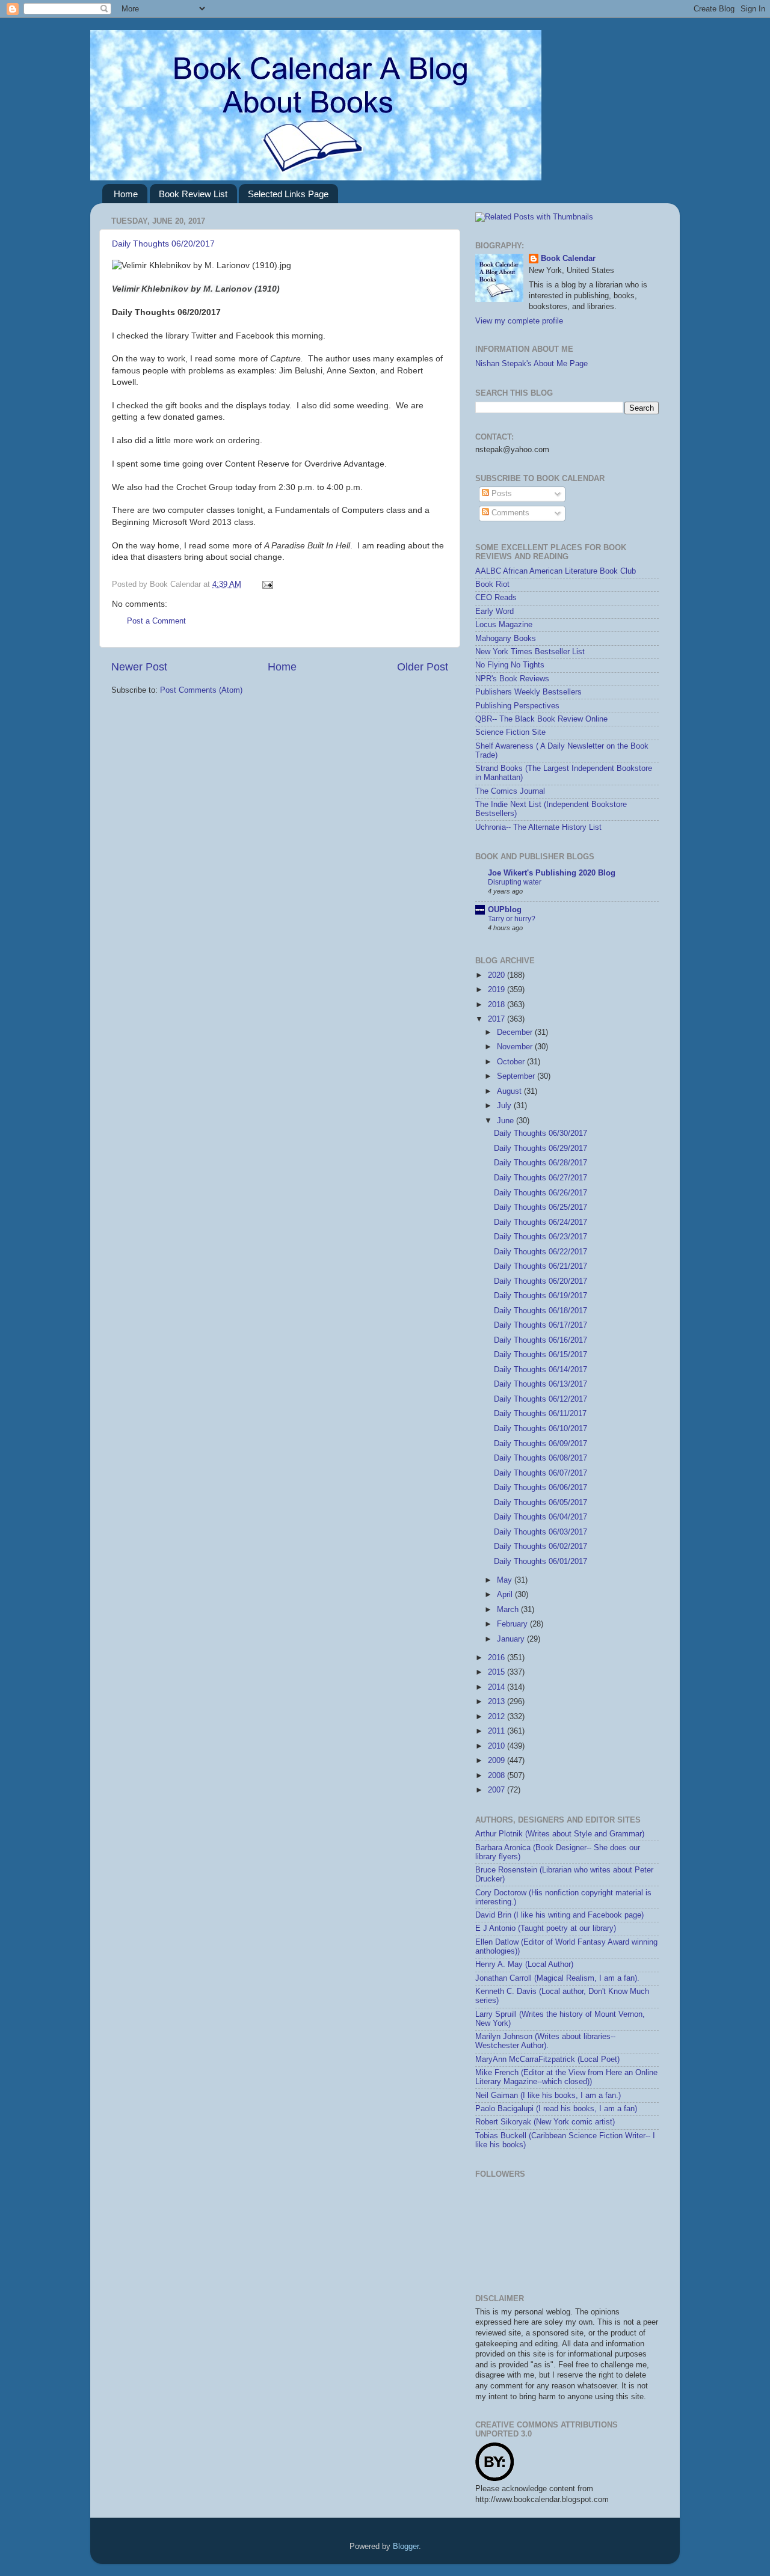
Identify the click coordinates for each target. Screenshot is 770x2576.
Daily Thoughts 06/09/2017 (541, 1444)
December (516, 1032)
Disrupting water (515, 882)
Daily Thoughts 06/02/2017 (541, 1547)
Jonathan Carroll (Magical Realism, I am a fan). (557, 1978)
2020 (497, 975)
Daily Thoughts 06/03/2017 (541, 1532)
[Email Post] (266, 584)
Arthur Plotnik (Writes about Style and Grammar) (560, 1834)
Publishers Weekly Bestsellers (528, 692)
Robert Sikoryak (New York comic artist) (545, 2122)
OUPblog (505, 910)
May (506, 1580)
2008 (497, 1776)
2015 (497, 1672)
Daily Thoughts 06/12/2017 (541, 1399)
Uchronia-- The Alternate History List (538, 827)
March (509, 1610)
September (517, 1076)
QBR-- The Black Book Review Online (541, 719)
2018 (497, 1005)
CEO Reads (496, 598)
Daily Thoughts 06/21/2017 (541, 1266)
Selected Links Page (288, 194)
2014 (497, 1687)
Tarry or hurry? (512, 919)
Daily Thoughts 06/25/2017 (541, 1207)
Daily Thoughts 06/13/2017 (541, 1384)
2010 (497, 1746)
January (512, 1639)
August (510, 1091)
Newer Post (139, 667)
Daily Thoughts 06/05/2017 (541, 1503)
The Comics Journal (510, 791)
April (506, 1595)
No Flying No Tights (510, 665)
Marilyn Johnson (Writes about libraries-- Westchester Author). (545, 2041)
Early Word (494, 612)
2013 (497, 1702)
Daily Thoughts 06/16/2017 (541, 1340)
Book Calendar (568, 259)
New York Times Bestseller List (530, 652)
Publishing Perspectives (517, 706)
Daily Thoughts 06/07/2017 (541, 1473)
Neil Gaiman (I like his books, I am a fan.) (548, 2096)
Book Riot (492, 584)
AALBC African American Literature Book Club (556, 571)
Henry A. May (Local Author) (524, 1964)
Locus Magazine (504, 625)
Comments (509, 513)
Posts (500, 494)
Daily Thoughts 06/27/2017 (541, 1178)
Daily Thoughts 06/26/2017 (541, 1193)
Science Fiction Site (510, 732)
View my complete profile (519, 321)
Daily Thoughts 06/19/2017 (541, 1296)
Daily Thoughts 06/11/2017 (540, 1414)
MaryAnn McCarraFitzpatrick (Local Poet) (547, 2059)
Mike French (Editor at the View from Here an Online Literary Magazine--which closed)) (566, 2077)
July (505, 1106)
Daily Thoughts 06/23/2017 (541, 1237)
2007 (497, 1790)
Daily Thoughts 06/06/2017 (541, 1488)
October (512, 1062)
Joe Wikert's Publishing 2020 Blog (552, 873)
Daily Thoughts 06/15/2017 (541, 1355)
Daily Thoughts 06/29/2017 (541, 1148)
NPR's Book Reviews (512, 679)
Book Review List (193, 194)
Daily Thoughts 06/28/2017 (541, 1163)
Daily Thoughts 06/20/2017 (163, 244)
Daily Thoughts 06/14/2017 (541, 1370)
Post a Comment (156, 621)
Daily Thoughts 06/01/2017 (541, 1562)
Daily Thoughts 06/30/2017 (541, 1133)
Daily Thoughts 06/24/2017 (541, 1222)
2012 (497, 1717)
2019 (497, 990)
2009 (497, 1761)
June (507, 1121)
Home (126, 194)
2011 (497, 1731)
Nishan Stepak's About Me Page (531, 364)
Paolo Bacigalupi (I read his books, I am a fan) (556, 2109)
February (513, 1624)
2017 (497, 1019)
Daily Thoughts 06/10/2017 (541, 1429)
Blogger (406, 2547)
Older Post (423, 667)
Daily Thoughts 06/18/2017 (541, 1311)
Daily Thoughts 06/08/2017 (541, 1458)
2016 (497, 1658)
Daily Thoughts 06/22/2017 (541, 1252)
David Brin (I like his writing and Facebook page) (559, 1915)
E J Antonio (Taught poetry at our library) (546, 1928)
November (516, 1047)
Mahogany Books (506, 639)
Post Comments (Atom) (201, 690)
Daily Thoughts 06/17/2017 (541, 1325)
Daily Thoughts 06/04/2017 (541, 1517)
